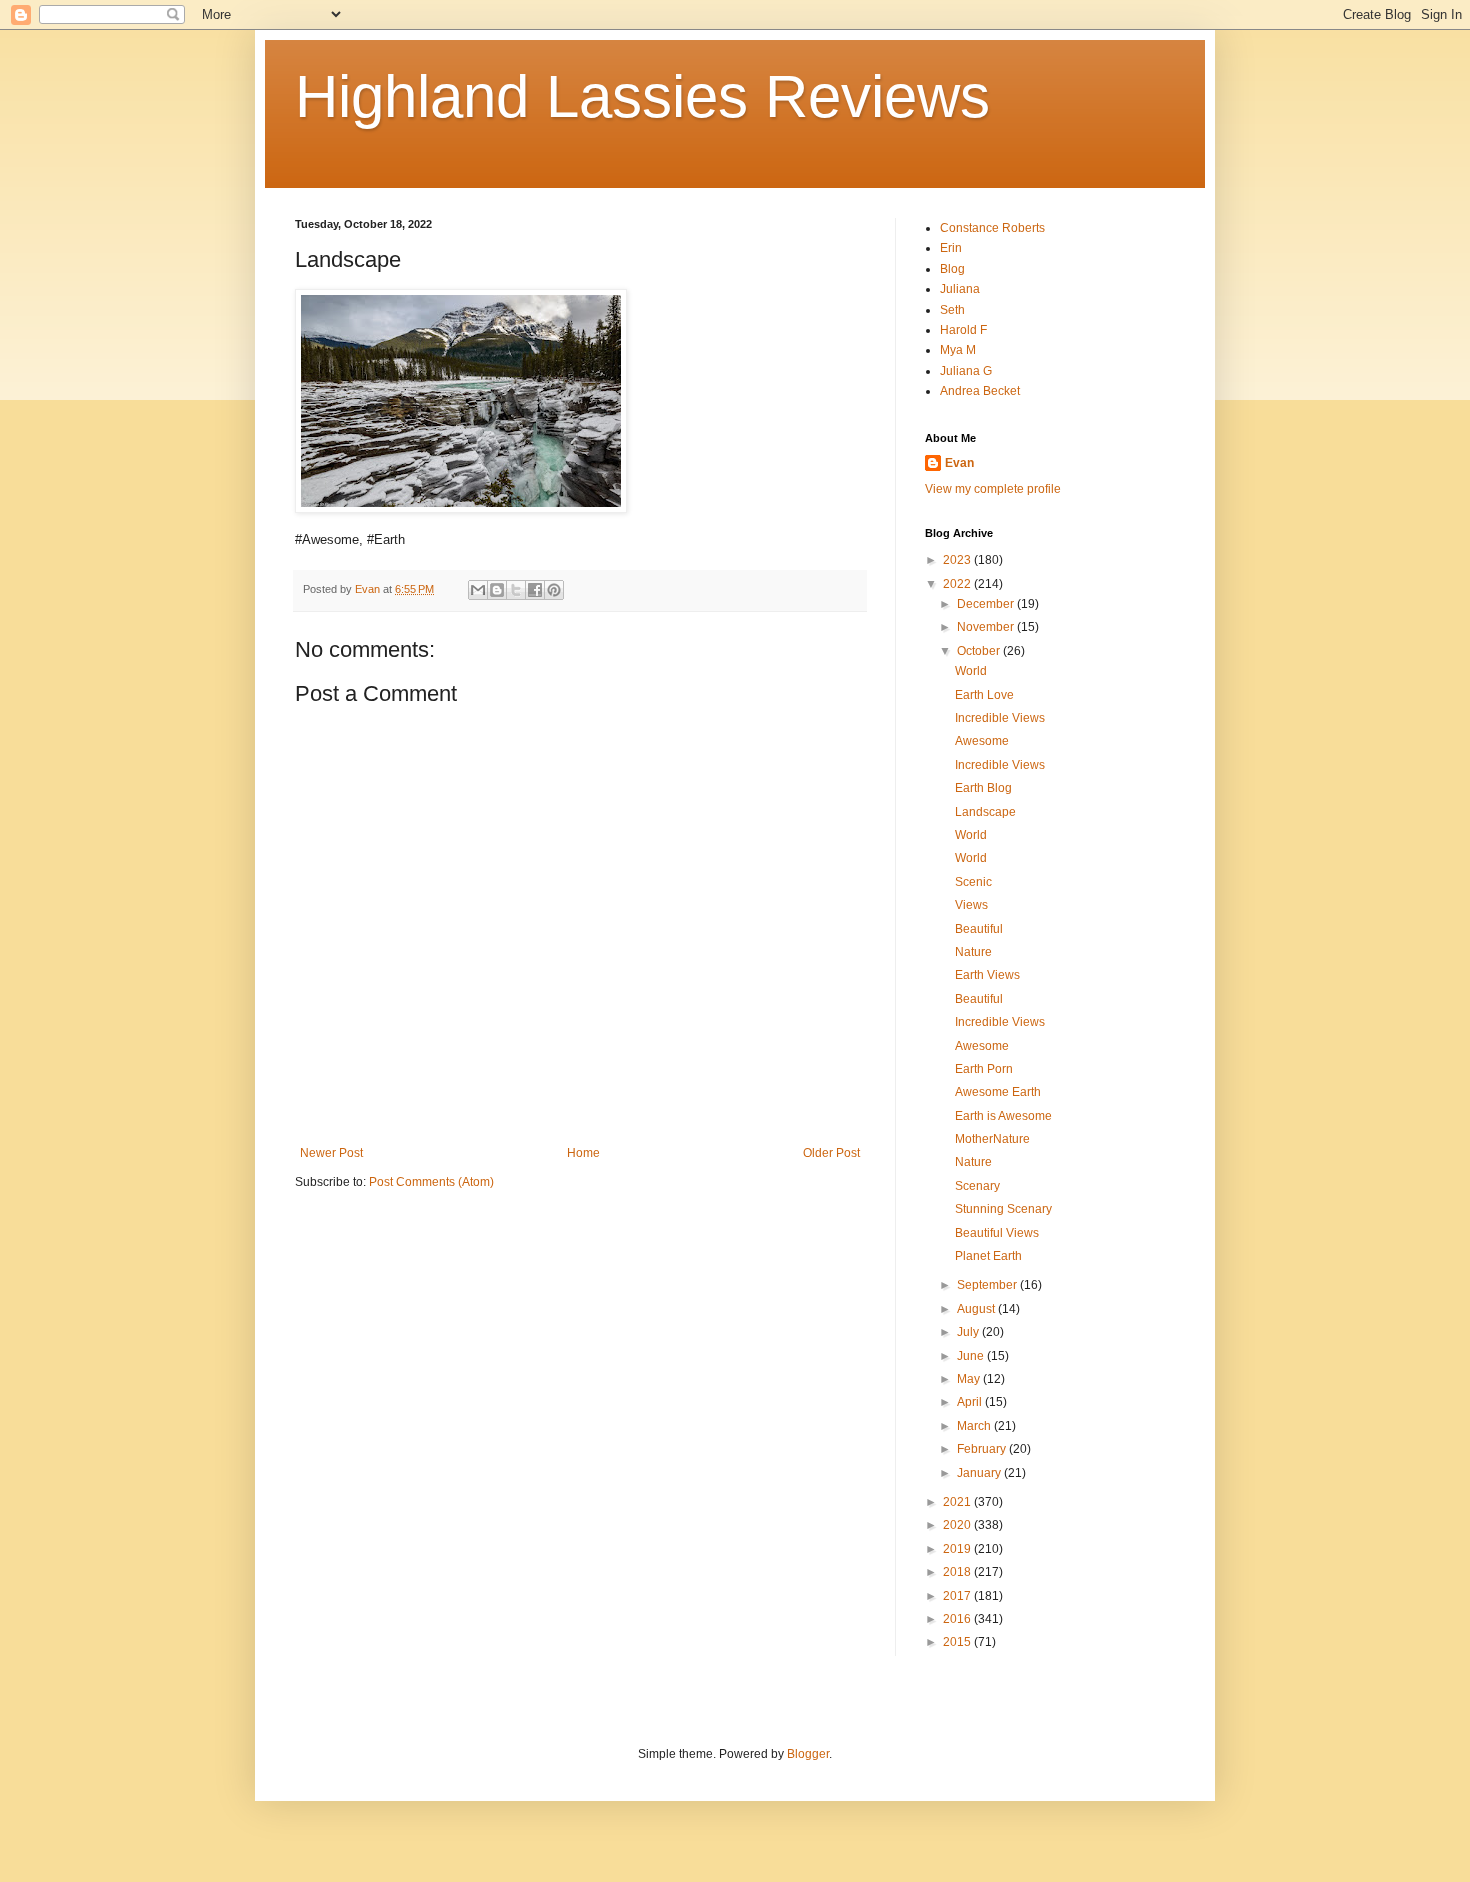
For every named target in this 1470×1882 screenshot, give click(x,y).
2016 (958, 1619)
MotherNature (992, 1139)
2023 (958, 560)
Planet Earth (988, 1256)
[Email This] (478, 590)
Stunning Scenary (1003, 1209)
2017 (958, 1596)
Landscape (985, 812)
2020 (958, 1525)
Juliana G (966, 371)
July (969, 1332)
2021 (958, 1502)
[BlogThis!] (497, 590)
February (983, 1449)
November (987, 627)
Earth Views (987, 975)
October (980, 651)
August (977, 1309)
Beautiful (979, 929)
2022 (958, 584)
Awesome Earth (998, 1092)
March (975, 1426)
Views (971, 905)
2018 (958, 1572)
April (971, 1402)
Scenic (973, 882)
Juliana (960, 289)
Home (583, 1153)
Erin (951, 248)
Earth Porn (984, 1069)
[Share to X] (516, 590)
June (972, 1356)
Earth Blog (983, 788)
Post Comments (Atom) (431, 1182)
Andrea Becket (980, 391)
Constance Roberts (992, 228)
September (988, 1285)
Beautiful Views (997, 1233)
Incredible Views (1000, 718)
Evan (959, 463)
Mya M (958, 350)
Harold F (963, 330)
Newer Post (331, 1153)
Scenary (977, 1186)
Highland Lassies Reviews (642, 96)
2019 (958, 1549)
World (971, 671)
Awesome (982, 741)
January (980, 1473)
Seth (952, 310)
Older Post (831, 1153)
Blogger (808, 1754)
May (970, 1379)
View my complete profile (993, 489)
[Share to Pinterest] (554, 590)
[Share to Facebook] (535, 590)
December (987, 604)
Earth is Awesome (1003, 1116)
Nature (973, 952)
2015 (958, 1642)
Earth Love (984, 695)
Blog (952, 269)
